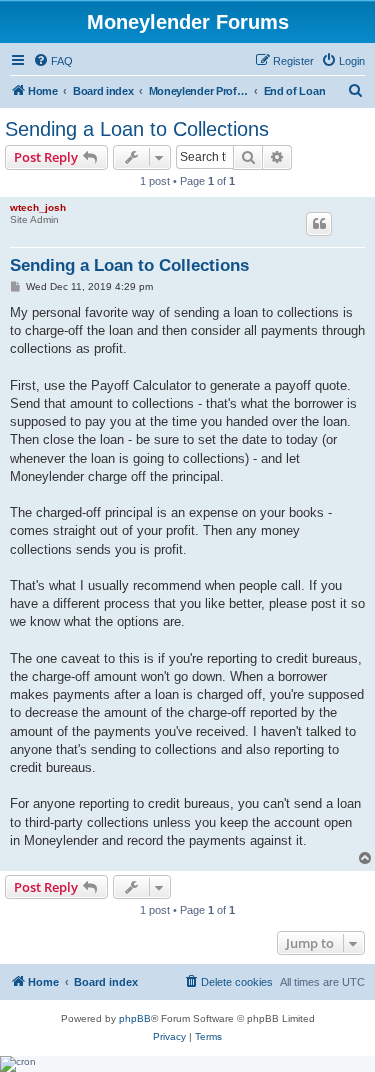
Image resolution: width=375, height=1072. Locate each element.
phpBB (135, 1018)
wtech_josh (38, 207)
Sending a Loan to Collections (137, 129)
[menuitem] (53, 61)
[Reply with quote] (319, 224)
